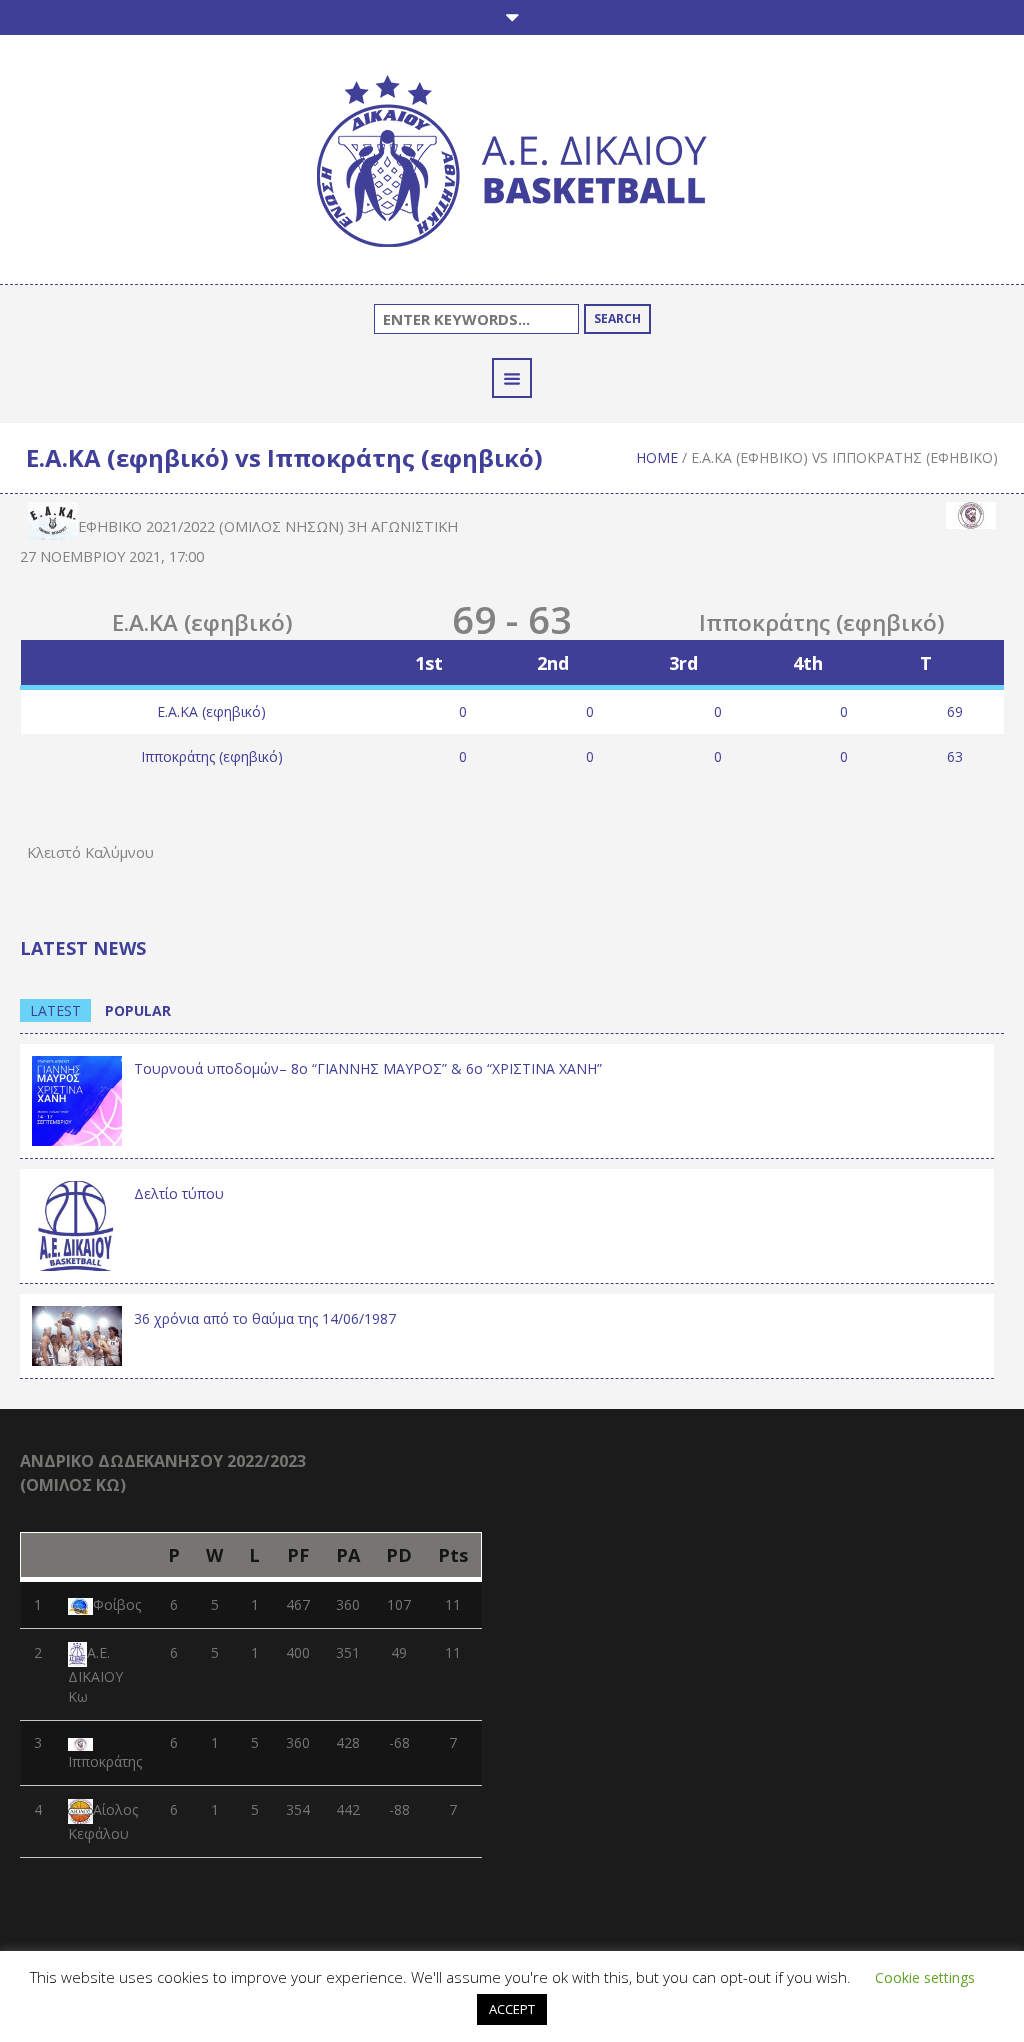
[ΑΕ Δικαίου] (512, 164)
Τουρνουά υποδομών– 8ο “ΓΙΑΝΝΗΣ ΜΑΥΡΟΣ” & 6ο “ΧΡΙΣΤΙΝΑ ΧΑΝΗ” (368, 1068)
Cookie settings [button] (925, 1977)
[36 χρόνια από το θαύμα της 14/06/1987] (77, 1334)
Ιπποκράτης (105, 1761)
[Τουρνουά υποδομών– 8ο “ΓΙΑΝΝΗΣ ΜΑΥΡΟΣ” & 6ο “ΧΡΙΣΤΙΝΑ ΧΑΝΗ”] (77, 1098)
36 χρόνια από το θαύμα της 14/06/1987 (265, 1318)
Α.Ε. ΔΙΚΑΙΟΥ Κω (95, 1674)
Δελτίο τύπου (179, 1193)
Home (657, 457)
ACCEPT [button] (512, 2009)
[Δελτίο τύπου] (77, 1223)
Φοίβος (117, 1604)
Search (617, 318)
